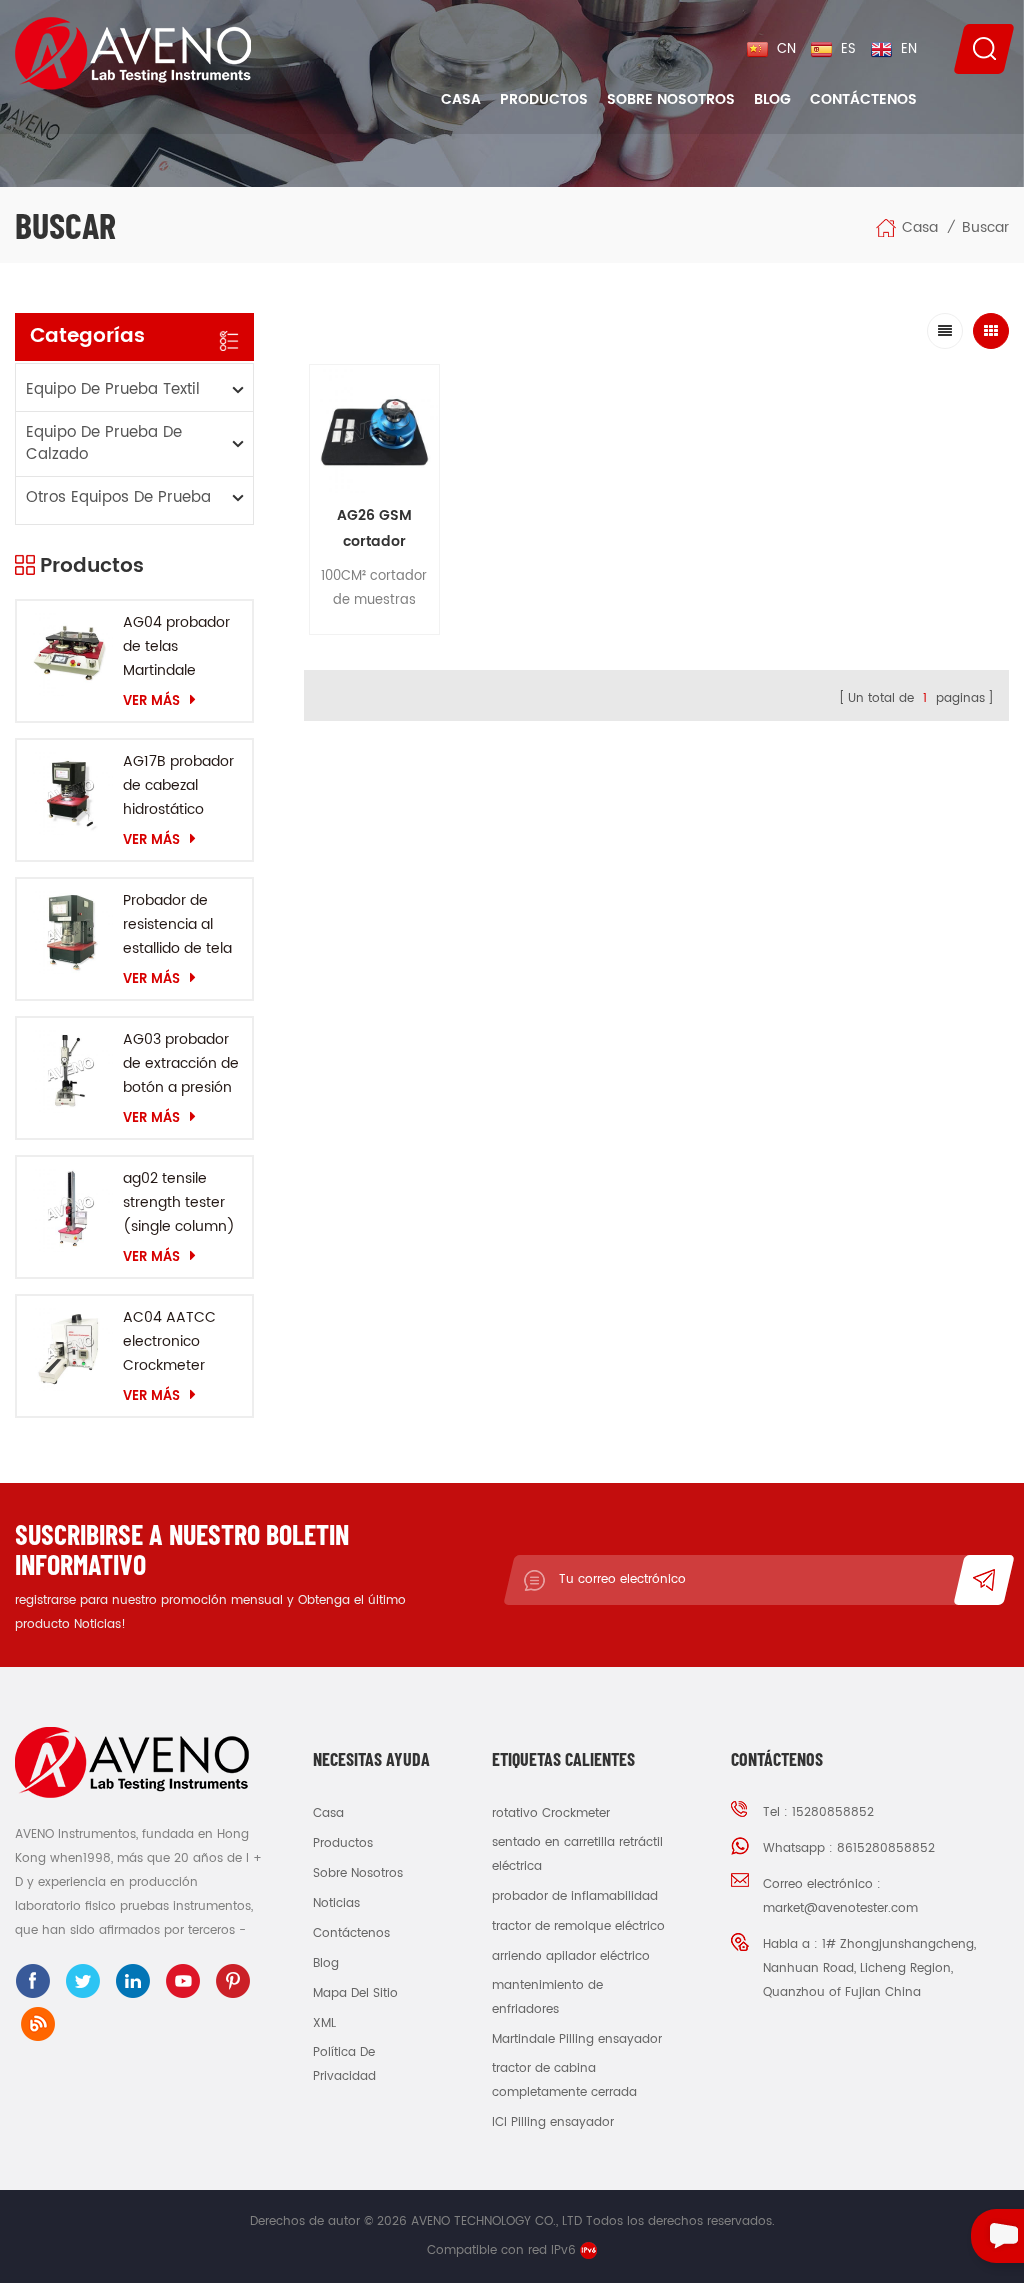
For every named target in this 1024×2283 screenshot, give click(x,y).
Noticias (336, 1903)
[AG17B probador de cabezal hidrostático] (70, 793)
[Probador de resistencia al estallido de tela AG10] (70, 932)
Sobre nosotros (671, 99)
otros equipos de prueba (118, 497)
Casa (461, 99)
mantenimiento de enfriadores (547, 1997)
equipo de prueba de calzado (104, 443)
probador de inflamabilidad (575, 1896)
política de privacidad (344, 2064)
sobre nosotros (358, 1873)
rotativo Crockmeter (551, 1813)
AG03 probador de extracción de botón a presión (181, 1063)
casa (328, 1813)
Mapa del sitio (355, 1993)
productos (343, 1843)
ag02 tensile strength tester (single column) (179, 1202)
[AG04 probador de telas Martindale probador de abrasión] (70, 654)
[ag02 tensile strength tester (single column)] (70, 1210)
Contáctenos (863, 99)
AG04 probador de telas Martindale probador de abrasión (176, 647)
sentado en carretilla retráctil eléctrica (577, 1854)
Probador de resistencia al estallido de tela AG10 (177, 925)
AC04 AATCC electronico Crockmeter (169, 1341)
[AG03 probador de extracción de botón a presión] (70, 1071)
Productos (544, 99)
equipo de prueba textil (113, 389)
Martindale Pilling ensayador (577, 2039)
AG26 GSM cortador (374, 528)
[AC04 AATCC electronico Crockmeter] (70, 1349)
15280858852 (833, 1812)
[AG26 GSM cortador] (374, 429)
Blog (772, 99)
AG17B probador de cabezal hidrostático (178, 785)
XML (324, 2023)
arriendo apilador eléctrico (571, 1956)
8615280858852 (886, 1848)
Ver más (151, 701)
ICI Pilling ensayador (553, 2122)
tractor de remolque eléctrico (578, 1926)
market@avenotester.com (840, 1908)
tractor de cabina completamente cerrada (564, 2080)
